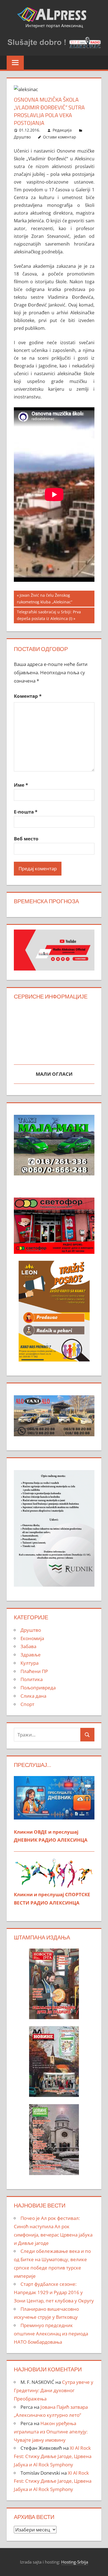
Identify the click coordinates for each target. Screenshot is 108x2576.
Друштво (22, 137)
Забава (28, 1646)
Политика (32, 1679)
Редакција (62, 130)
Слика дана (33, 1696)
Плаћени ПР (34, 1671)
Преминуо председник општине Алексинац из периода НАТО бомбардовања (51, 2334)
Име (21, 785)
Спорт (27, 1704)
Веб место (26, 839)
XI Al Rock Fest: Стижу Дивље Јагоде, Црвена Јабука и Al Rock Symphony (53, 2456)
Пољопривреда (38, 1688)
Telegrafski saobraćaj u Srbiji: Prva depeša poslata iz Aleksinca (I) (49, 615)
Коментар (28, 696)
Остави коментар (60, 137)
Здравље (31, 1655)
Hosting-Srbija (75, 2562)
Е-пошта (26, 812)
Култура (29, 1663)
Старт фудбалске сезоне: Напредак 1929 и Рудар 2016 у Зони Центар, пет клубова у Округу (54, 2292)
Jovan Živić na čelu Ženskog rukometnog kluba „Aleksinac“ (45, 599)
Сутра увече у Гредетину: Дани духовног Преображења (54, 2390)
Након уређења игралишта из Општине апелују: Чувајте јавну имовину (51, 2432)
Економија (32, 1638)
